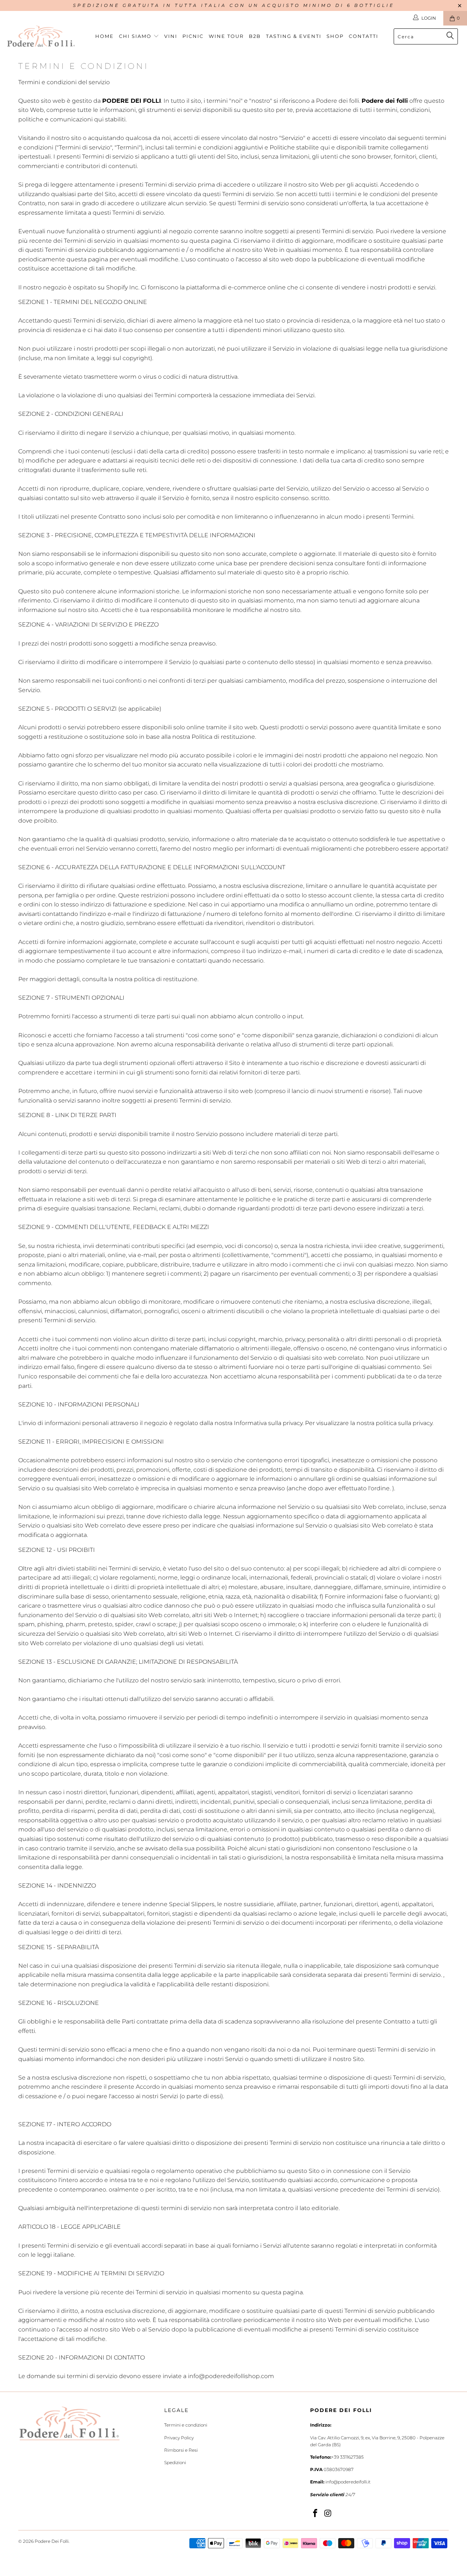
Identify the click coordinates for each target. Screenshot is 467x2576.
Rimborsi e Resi (181, 2450)
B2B (255, 36)
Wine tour (226, 36)
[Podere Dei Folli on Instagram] (328, 2514)
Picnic (193, 36)
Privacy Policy (179, 2438)
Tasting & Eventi (294, 36)
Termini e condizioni (186, 2425)
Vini (171, 36)
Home (105, 36)
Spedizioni (175, 2462)
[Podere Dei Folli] (41, 36)
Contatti (364, 36)
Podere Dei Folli (52, 2541)
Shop (335, 36)
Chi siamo (136, 36)
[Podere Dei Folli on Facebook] (316, 2514)
